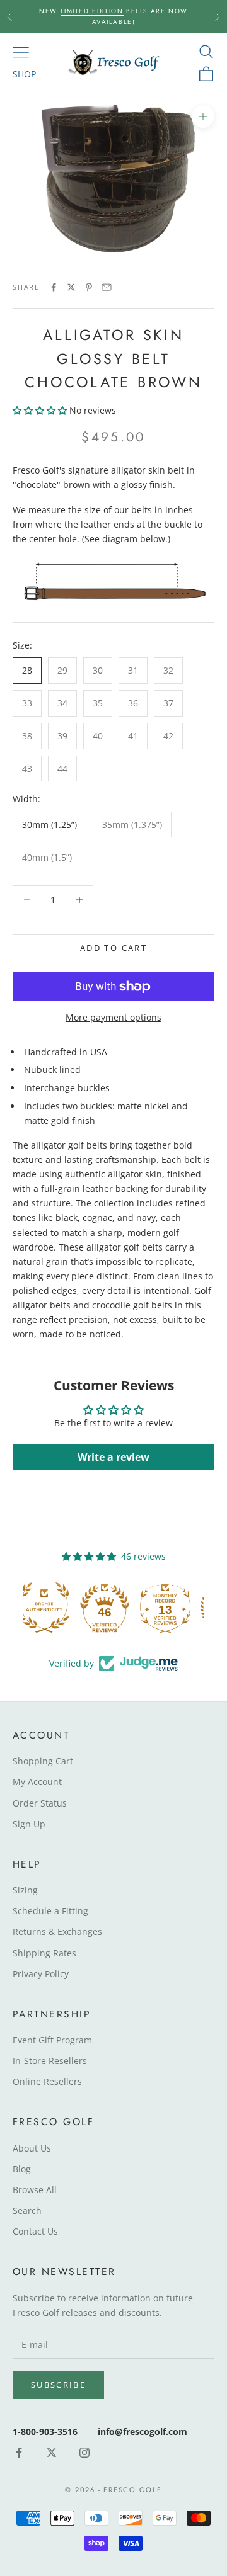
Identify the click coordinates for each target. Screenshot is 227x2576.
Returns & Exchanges (57, 1932)
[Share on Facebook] (54, 287)
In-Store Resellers (50, 2061)
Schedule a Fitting (50, 1911)
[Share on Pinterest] (89, 287)
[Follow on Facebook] (19, 2453)
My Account (37, 1782)
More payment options (113, 1017)
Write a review (113, 1457)
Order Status (40, 1803)
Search (27, 2210)
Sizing (25, 1890)
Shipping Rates (44, 1953)
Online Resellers (47, 2081)
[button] (40, 410)
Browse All (35, 2190)
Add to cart (113, 948)
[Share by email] (107, 287)
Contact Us (35, 2231)
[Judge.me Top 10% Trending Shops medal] (174, 1608)
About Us (32, 2148)
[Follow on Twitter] (52, 2453)
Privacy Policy (41, 1974)
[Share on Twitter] (71, 287)
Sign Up (29, 1824)
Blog (22, 2169)
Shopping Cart (43, 1761)
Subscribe (58, 2385)
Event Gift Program (52, 2040)
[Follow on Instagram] (84, 2453)
